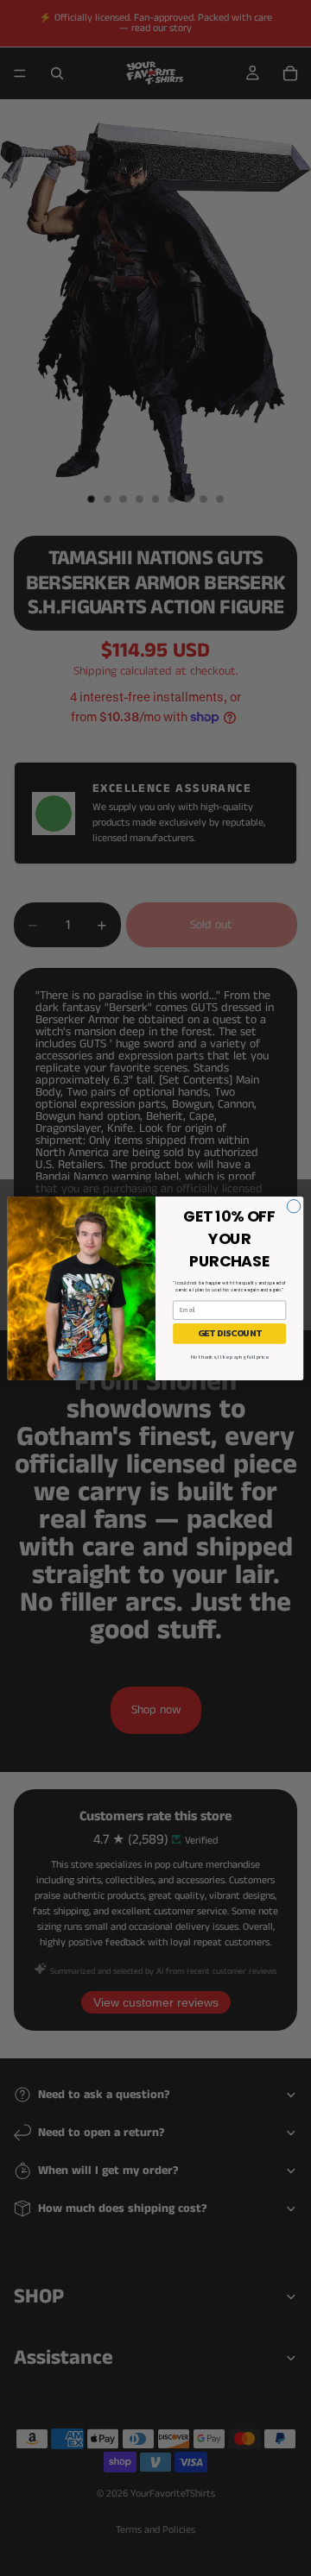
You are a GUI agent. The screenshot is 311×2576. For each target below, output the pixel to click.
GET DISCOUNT (229, 1333)
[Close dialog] (293, 1206)
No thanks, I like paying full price (230, 1357)
